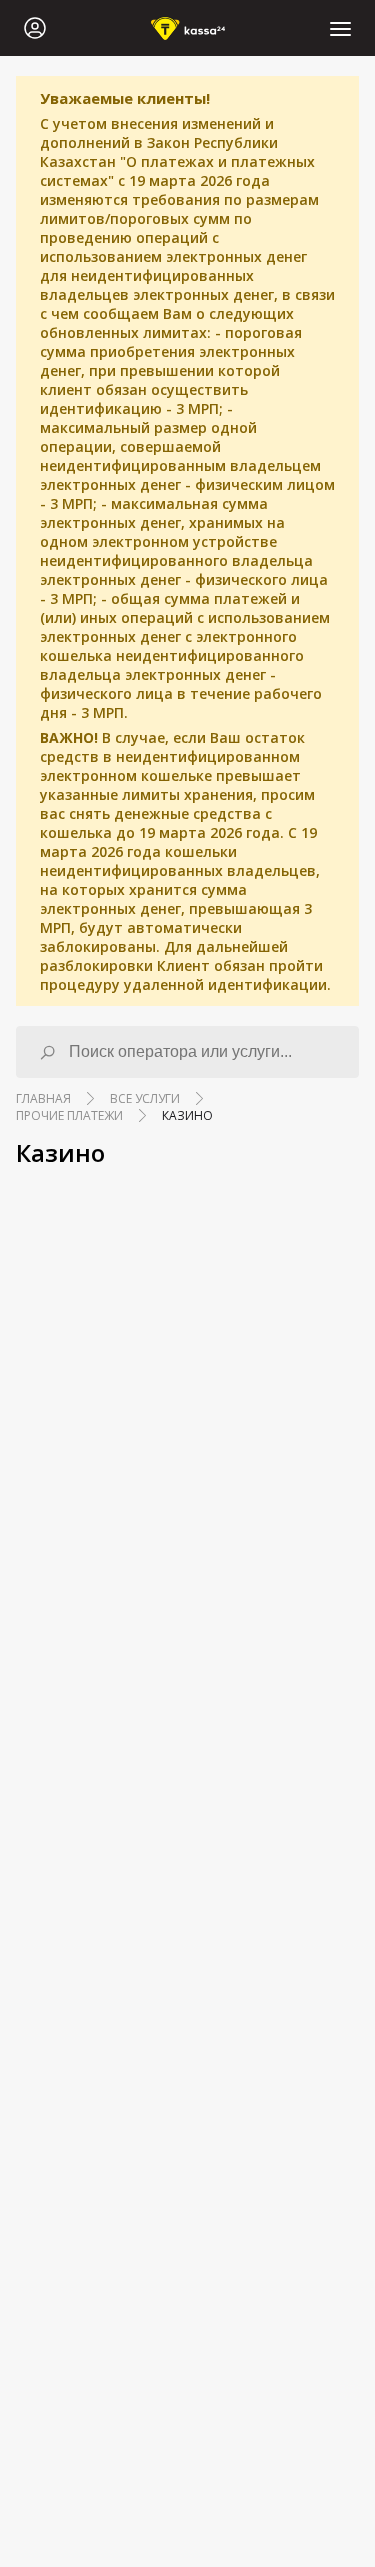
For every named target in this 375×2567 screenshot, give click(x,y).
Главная (43, 1098)
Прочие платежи (69, 1115)
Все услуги (145, 1098)
